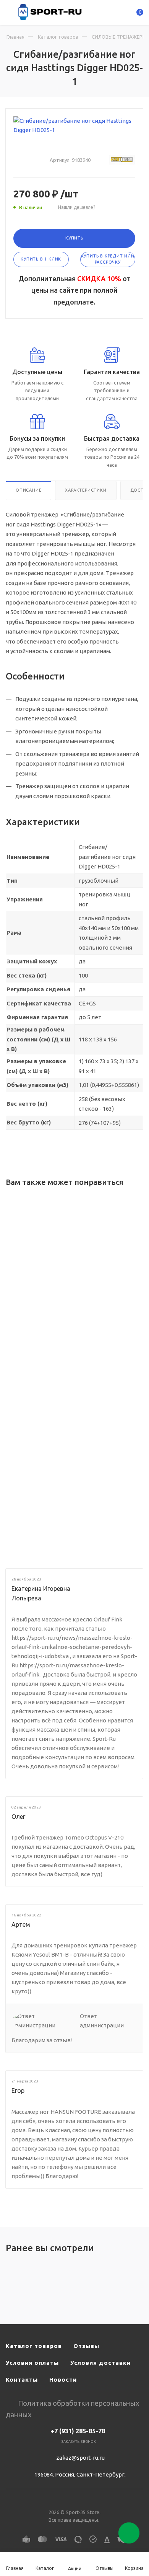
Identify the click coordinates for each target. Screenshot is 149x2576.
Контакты (22, 2380)
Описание (28, 490)
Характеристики (86, 490)
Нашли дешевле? (77, 207)
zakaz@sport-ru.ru (80, 2458)
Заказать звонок (79, 2442)
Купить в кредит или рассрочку (108, 259)
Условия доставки (100, 2363)
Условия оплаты (32, 2363)
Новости (63, 2380)
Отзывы (86, 2346)
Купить (74, 238)
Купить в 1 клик (41, 259)
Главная (15, 37)
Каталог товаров (58, 37)
